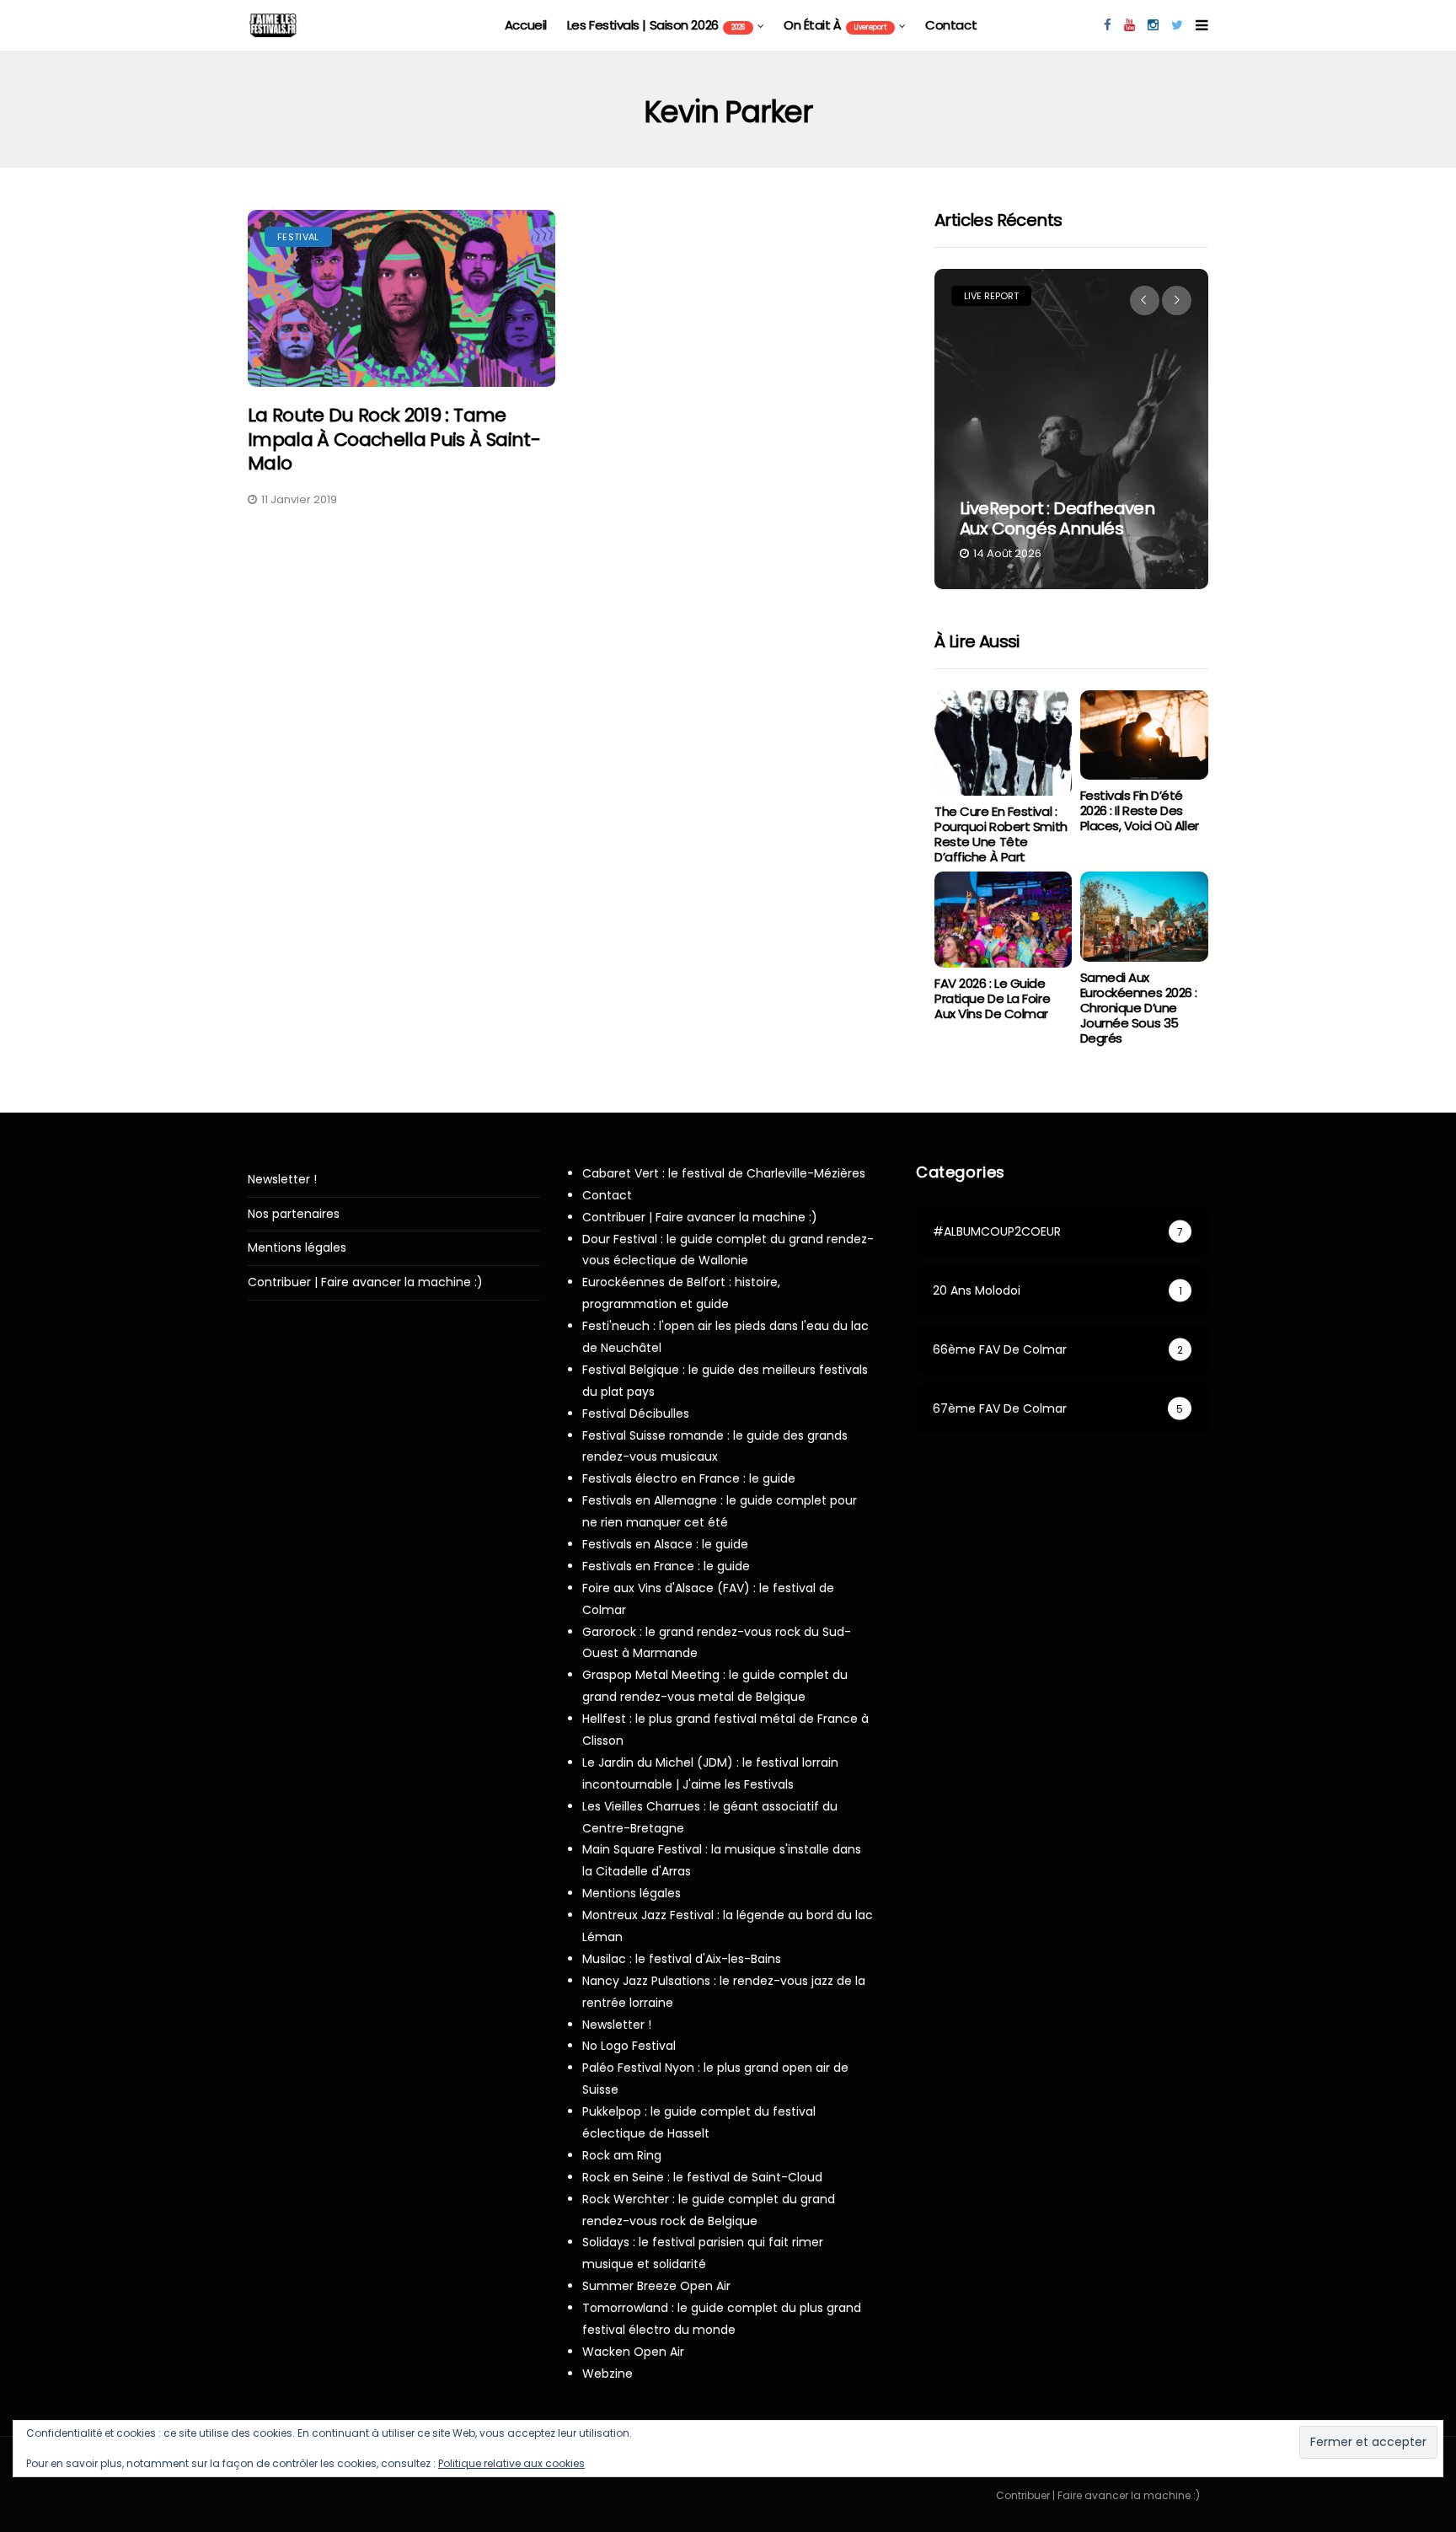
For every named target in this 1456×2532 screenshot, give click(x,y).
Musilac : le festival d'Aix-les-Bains (682, 1959)
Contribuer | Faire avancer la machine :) (365, 1282)
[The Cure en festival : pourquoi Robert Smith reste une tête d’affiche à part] (1003, 743)
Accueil (526, 25)
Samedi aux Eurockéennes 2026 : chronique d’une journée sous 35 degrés (1139, 1008)
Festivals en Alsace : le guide (665, 1544)
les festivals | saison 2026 (656, 25)
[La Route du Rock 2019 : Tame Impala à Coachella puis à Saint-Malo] (401, 299)
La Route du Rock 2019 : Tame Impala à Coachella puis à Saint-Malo (394, 439)
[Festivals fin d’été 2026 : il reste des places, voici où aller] (1144, 735)
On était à (835, 25)
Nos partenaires (294, 1214)
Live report (991, 296)
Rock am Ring (622, 2155)
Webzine (608, 2374)
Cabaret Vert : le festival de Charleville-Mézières (724, 1173)
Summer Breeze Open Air (656, 2286)
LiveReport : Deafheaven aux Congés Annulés (1057, 518)
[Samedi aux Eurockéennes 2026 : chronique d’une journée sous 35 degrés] (1144, 917)
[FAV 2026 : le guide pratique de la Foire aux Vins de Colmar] (1003, 920)
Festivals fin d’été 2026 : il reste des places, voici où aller (1140, 810)
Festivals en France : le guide (666, 1566)
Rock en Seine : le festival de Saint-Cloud (702, 2177)
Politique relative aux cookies (511, 2463)
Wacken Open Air (633, 2352)
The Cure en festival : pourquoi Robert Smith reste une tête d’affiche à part (1001, 834)
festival (298, 237)
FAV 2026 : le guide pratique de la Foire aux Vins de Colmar (992, 998)
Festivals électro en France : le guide (689, 1478)
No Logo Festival (629, 2046)
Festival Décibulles (636, 1414)
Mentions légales (297, 1248)
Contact (951, 25)
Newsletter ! (282, 1180)
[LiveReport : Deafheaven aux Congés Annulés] (1071, 429)
